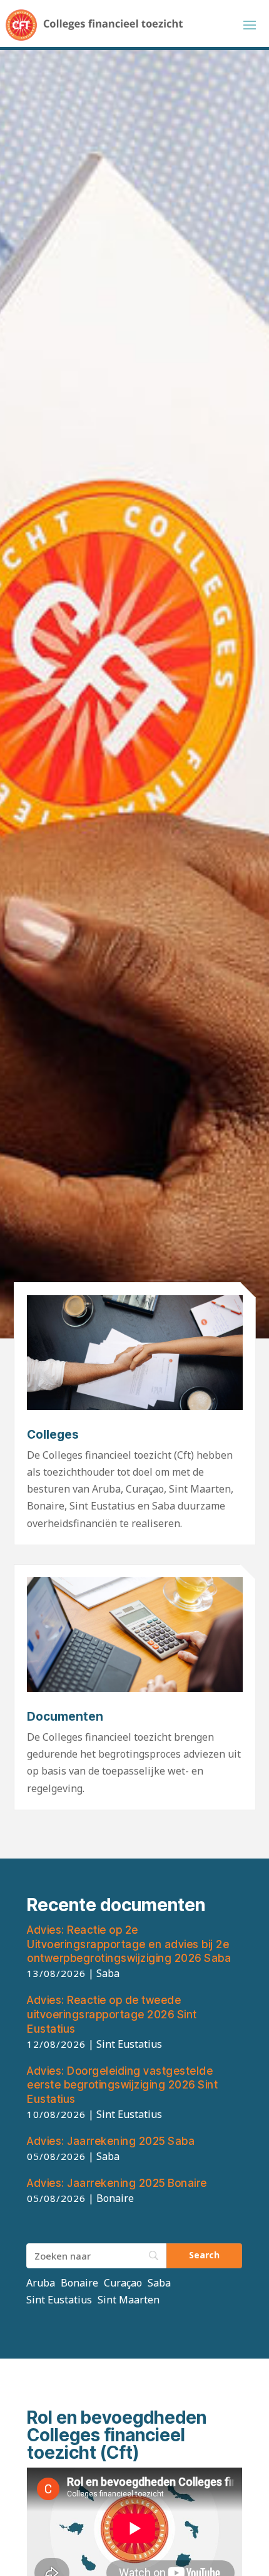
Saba (159, 2283)
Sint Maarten (129, 2300)
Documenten (65, 1717)
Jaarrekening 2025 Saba (111, 2141)
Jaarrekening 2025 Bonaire (117, 2183)
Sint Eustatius (59, 2300)
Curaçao (123, 2283)
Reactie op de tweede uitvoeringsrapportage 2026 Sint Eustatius (112, 2015)
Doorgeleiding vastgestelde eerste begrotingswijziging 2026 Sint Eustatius (122, 2085)
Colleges (53, 1435)
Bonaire (79, 2283)
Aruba (41, 2283)
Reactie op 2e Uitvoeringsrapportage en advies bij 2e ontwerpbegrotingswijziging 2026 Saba (129, 1944)
